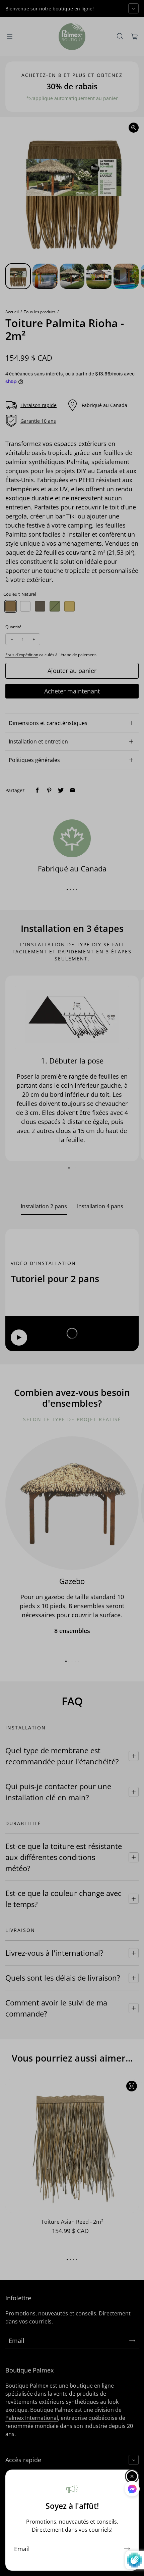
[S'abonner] (127, 2549)
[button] (132, 2490)
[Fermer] (132, 2476)
